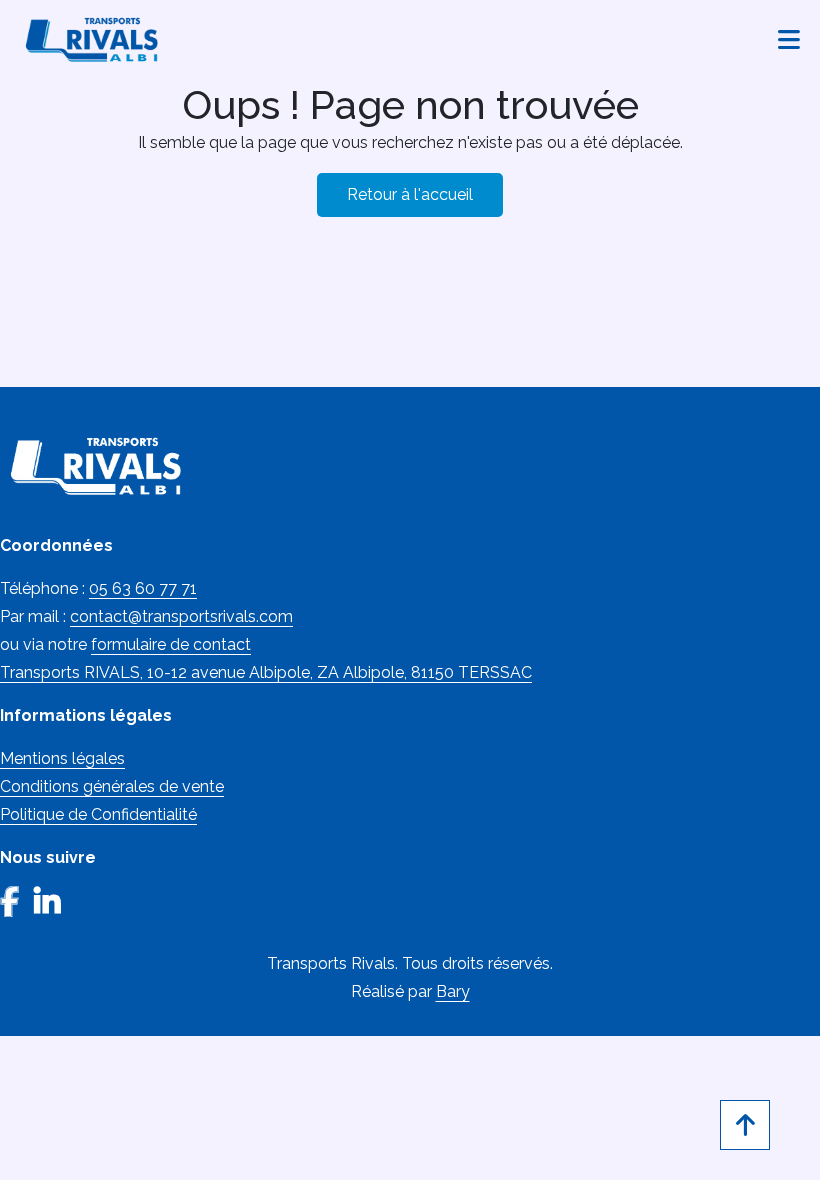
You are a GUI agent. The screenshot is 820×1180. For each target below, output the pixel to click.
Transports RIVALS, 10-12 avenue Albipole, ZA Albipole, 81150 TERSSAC (266, 672)
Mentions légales (62, 758)
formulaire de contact (171, 644)
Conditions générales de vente (112, 786)
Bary (453, 991)
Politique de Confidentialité (98, 814)
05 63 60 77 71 (143, 588)
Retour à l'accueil (410, 194)
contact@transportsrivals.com (181, 616)
